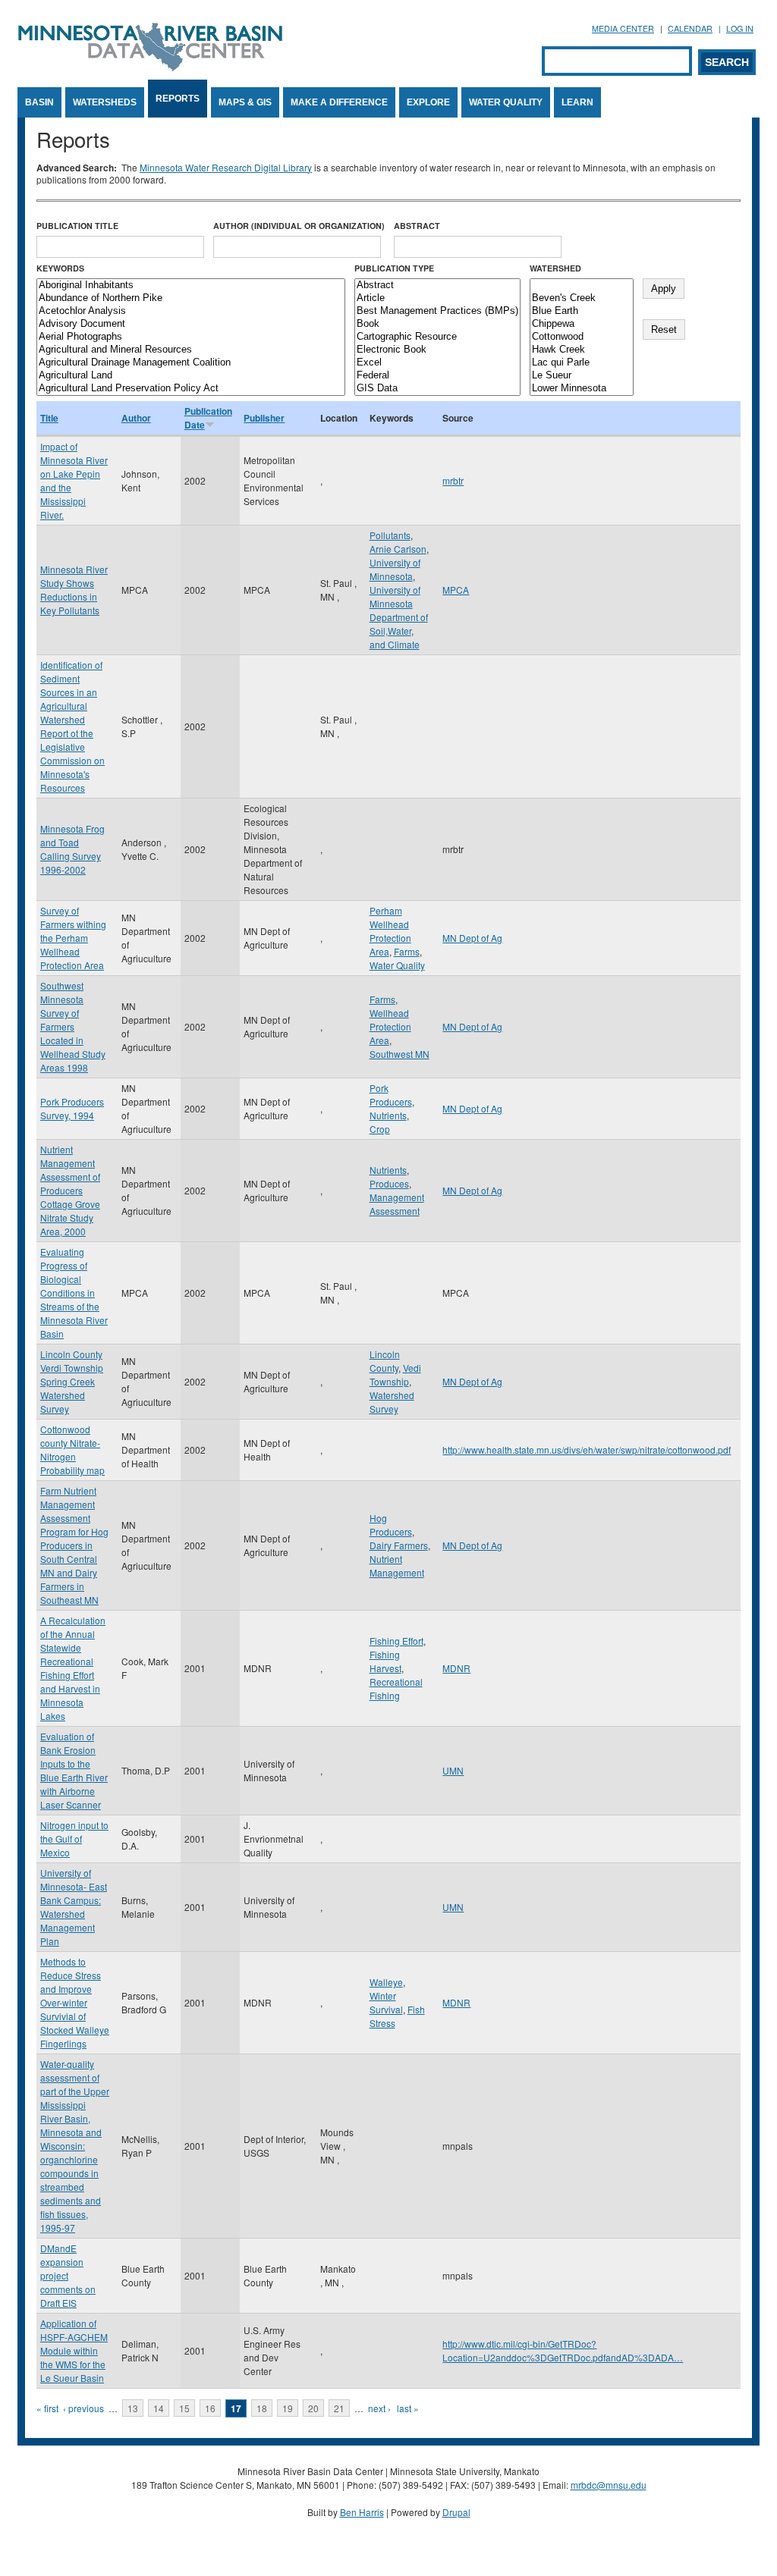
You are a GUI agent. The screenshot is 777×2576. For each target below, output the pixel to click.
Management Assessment (397, 1204)
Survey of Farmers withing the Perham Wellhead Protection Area (73, 938)
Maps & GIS (245, 102)
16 (210, 2408)
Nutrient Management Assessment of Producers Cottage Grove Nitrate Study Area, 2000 (70, 1190)
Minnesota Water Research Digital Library (226, 167)
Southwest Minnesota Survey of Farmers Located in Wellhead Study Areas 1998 (73, 1026)
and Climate (395, 644)
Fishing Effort (396, 1641)
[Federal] (437, 376)
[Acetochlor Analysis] (191, 311)
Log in (740, 28)
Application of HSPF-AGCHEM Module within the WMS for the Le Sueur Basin (74, 2350)
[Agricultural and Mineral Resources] (191, 350)
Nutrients (388, 1115)
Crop (380, 1129)
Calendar (690, 28)
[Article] (437, 298)
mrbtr (453, 480)
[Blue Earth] (582, 311)
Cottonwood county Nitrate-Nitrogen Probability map (72, 1450)
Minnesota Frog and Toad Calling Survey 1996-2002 (72, 849)
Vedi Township (395, 1374)
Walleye (386, 1982)
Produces (389, 1183)
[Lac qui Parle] (582, 363)
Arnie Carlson (398, 549)
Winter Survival (386, 2002)
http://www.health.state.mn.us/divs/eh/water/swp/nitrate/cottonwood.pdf (587, 1450)
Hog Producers (391, 1525)
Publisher (264, 418)
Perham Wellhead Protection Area (390, 931)
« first (47, 2408)
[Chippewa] (582, 324)
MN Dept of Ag (472, 938)
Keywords (60, 268)
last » (408, 2408)
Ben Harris (362, 2512)
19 (288, 2408)
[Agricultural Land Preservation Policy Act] (191, 389)
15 (184, 2408)
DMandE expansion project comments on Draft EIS (68, 2275)
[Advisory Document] (191, 324)
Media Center (623, 28)
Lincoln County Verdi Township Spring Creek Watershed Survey (72, 1381)
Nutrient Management (397, 1566)
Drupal (456, 2512)
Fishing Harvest (385, 1661)
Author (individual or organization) (299, 226)
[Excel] (437, 363)
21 (339, 2408)
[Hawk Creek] (582, 350)
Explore (428, 102)
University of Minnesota (395, 569)
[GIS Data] (437, 389)
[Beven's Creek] (582, 298)
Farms (407, 951)
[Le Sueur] (582, 376)
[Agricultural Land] (191, 376)
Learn (577, 102)
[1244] (582, 286)
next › (379, 2408)
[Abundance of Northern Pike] (191, 298)
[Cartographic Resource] (437, 337)
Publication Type (394, 268)
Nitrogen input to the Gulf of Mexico (74, 1839)
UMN (453, 1770)
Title (49, 418)
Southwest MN (400, 1054)
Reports (178, 99)
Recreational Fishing (396, 1688)
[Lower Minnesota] (582, 389)
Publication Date (208, 418)
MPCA (456, 590)
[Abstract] (437, 286)
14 (159, 2408)
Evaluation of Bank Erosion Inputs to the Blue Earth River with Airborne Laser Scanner (74, 1770)
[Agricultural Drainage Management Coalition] (191, 363)
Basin (39, 102)
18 (262, 2408)
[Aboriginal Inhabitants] (191, 286)
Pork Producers (391, 1095)
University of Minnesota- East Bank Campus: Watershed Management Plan (74, 1907)
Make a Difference (339, 102)
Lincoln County (385, 1361)
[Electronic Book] (437, 350)
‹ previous (83, 2408)
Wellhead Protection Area (390, 1026)
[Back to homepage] (150, 67)
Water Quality (506, 102)
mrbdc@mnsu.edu (609, 2485)
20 (313, 2408)
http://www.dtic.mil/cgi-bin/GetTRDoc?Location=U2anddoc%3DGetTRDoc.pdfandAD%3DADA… (563, 2350)
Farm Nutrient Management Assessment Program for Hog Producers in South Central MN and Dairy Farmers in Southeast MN (74, 1545)
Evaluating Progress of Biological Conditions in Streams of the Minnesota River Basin (74, 1293)
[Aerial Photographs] (191, 337)
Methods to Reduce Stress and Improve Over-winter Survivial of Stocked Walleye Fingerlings (75, 2002)
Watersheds (105, 102)
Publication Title (77, 226)
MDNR (456, 1668)
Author (136, 418)
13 (133, 2408)
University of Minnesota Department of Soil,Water (399, 610)
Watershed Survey (392, 1402)
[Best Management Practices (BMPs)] (437, 311)
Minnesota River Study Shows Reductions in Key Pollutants (74, 590)
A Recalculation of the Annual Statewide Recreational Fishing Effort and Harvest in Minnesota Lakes (73, 1668)
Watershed (555, 268)
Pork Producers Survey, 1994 (72, 1108)
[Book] (437, 324)
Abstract (417, 226)
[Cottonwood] (582, 337)
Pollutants (390, 535)
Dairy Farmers (399, 1545)
